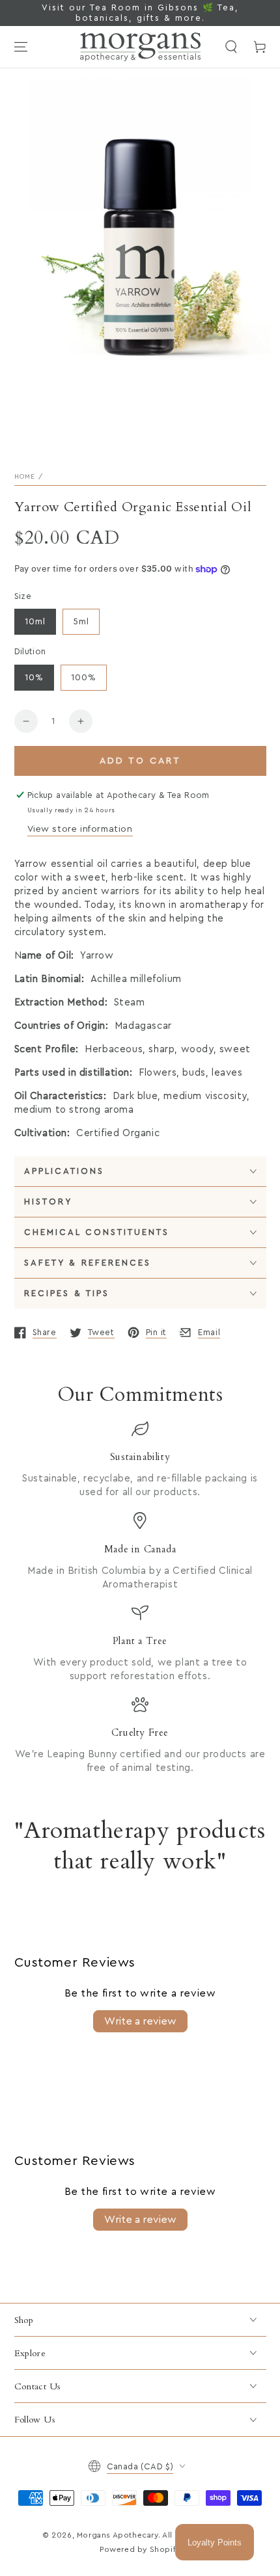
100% (84, 678)
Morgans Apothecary (118, 2535)
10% (34, 678)
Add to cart (140, 761)
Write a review (140, 2021)
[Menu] (21, 47)
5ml (81, 622)
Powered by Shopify (140, 2549)
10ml (35, 622)
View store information (80, 829)
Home (25, 477)
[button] (231, 47)
